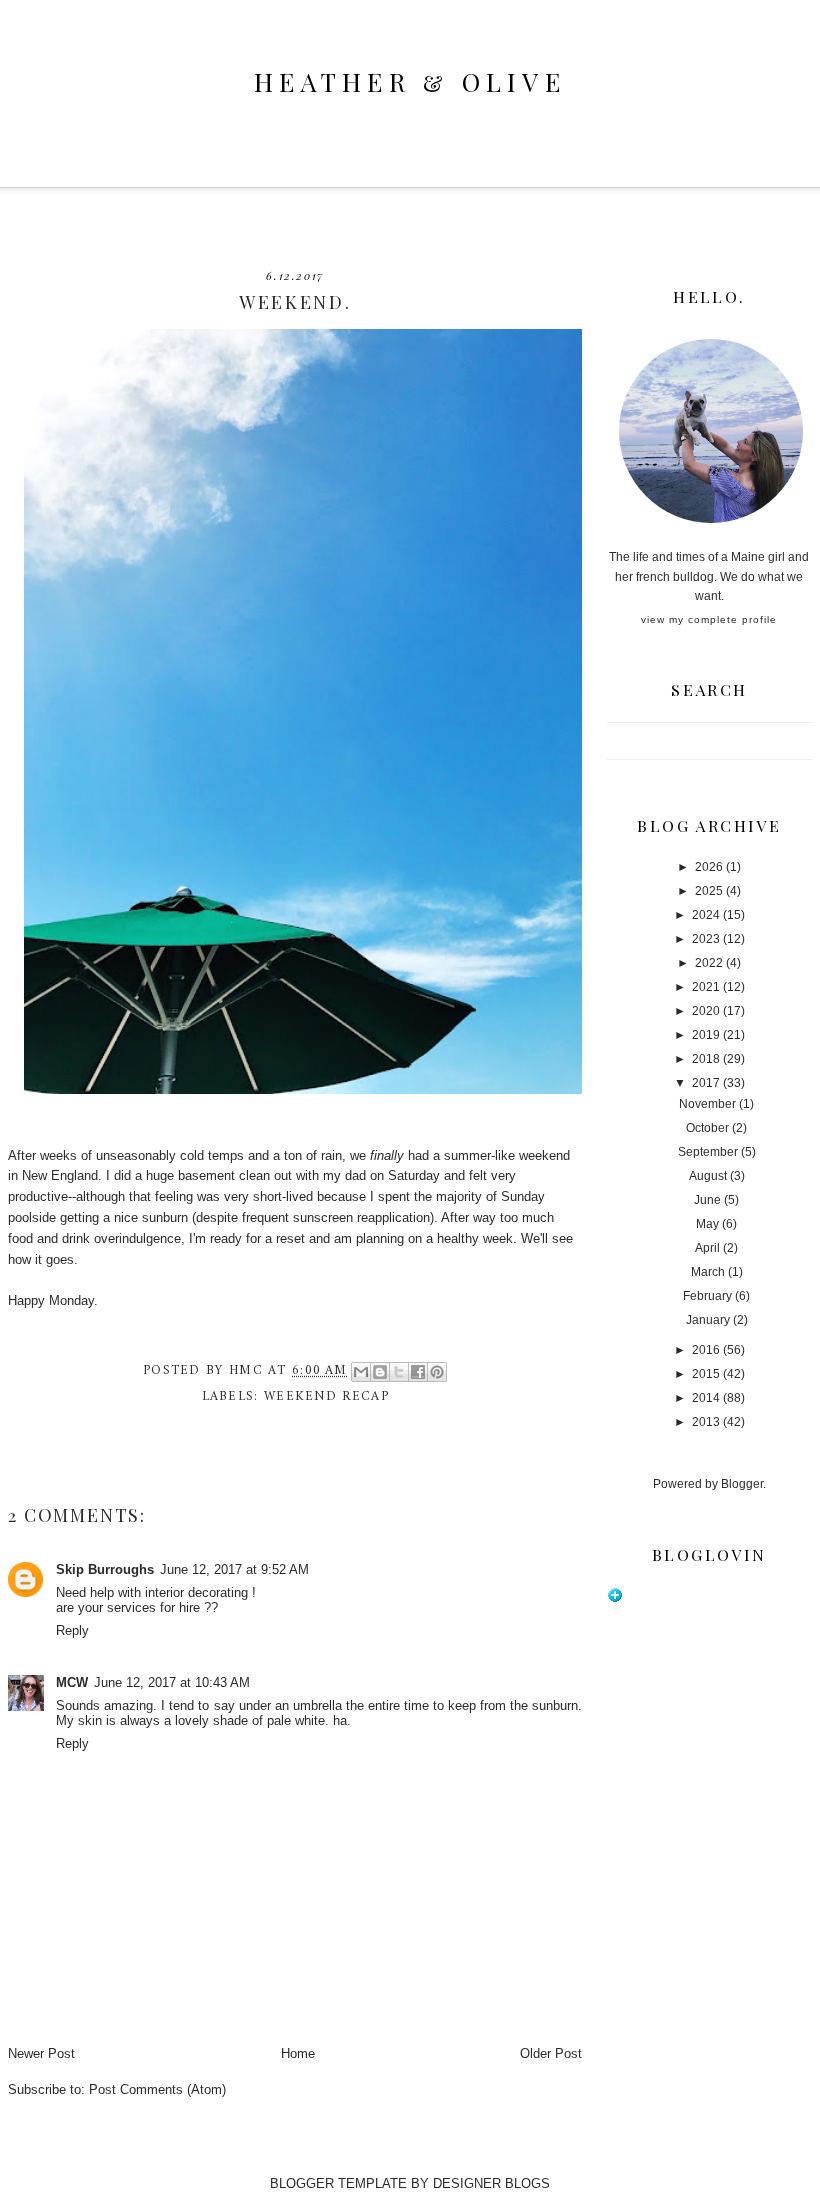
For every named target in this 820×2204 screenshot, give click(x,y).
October (707, 1128)
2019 (706, 1035)
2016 (706, 1350)
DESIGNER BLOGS (491, 2183)
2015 (706, 1374)
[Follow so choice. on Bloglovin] (615, 1599)
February (707, 1296)
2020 (706, 1011)
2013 (706, 1422)
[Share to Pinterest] (437, 1372)
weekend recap (326, 1396)
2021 (706, 987)
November (707, 1104)
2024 (706, 915)
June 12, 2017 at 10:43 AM (172, 1682)
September (708, 1152)
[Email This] (361, 1372)
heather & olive (410, 81)
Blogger (742, 1484)
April (707, 1248)
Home (298, 2053)
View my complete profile (709, 619)
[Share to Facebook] (418, 1372)
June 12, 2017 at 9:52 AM (234, 1569)
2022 (709, 963)
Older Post (551, 2053)
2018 (706, 1059)
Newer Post (41, 2053)
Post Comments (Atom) (157, 2089)
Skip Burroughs (105, 1569)
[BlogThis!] (380, 1372)
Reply (72, 1630)
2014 (706, 1398)
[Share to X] (399, 1372)
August (708, 1176)
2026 (709, 867)
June (707, 1200)
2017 (706, 1083)
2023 (706, 939)
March (708, 1272)
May (707, 1224)
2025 (709, 891)
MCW (72, 1682)
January (708, 1320)
